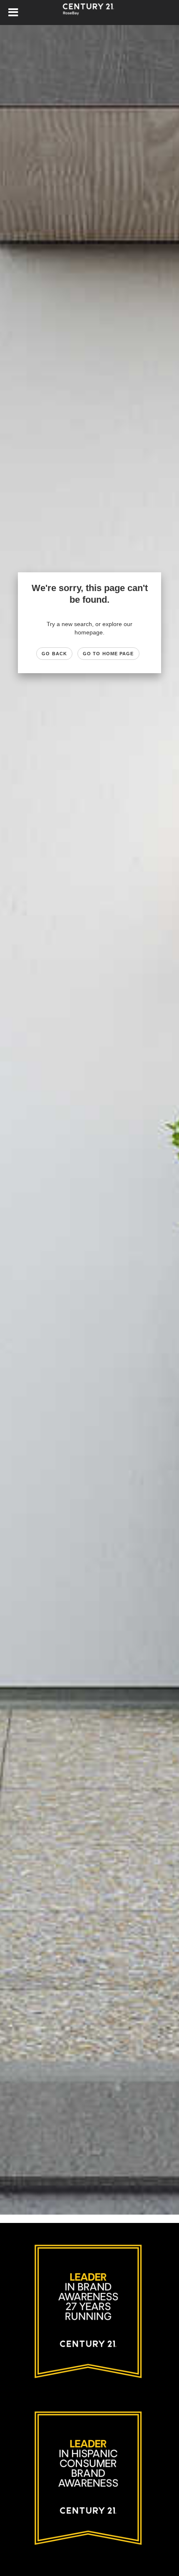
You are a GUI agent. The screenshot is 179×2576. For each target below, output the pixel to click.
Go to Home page (108, 654)
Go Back (54, 654)
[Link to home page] (89, 13)
